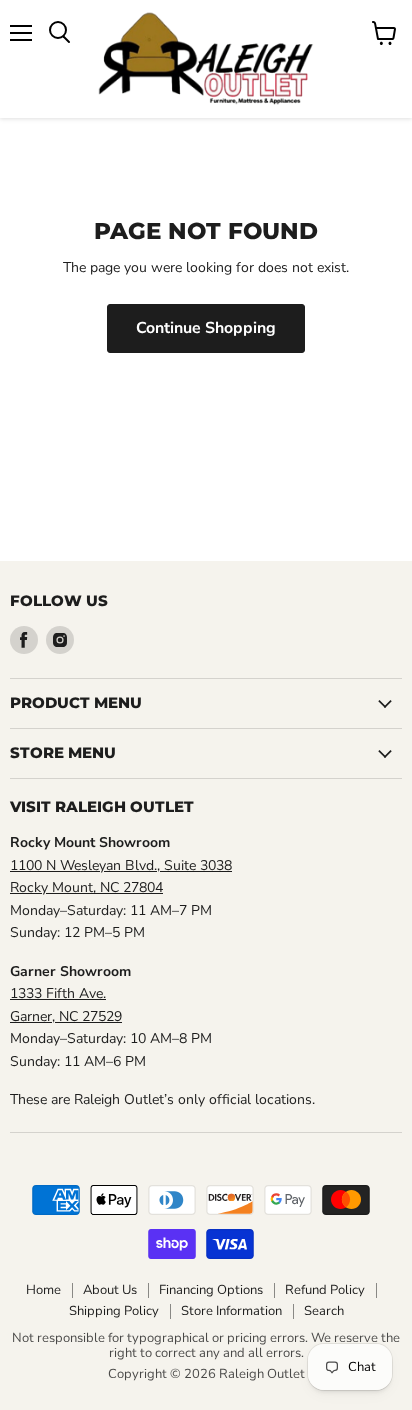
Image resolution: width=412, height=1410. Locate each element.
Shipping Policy (114, 1311)
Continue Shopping (206, 328)
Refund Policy (325, 1290)
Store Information (231, 1311)
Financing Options (211, 1290)
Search (324, 1311)
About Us (110, 1290)
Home (43, 1290)
